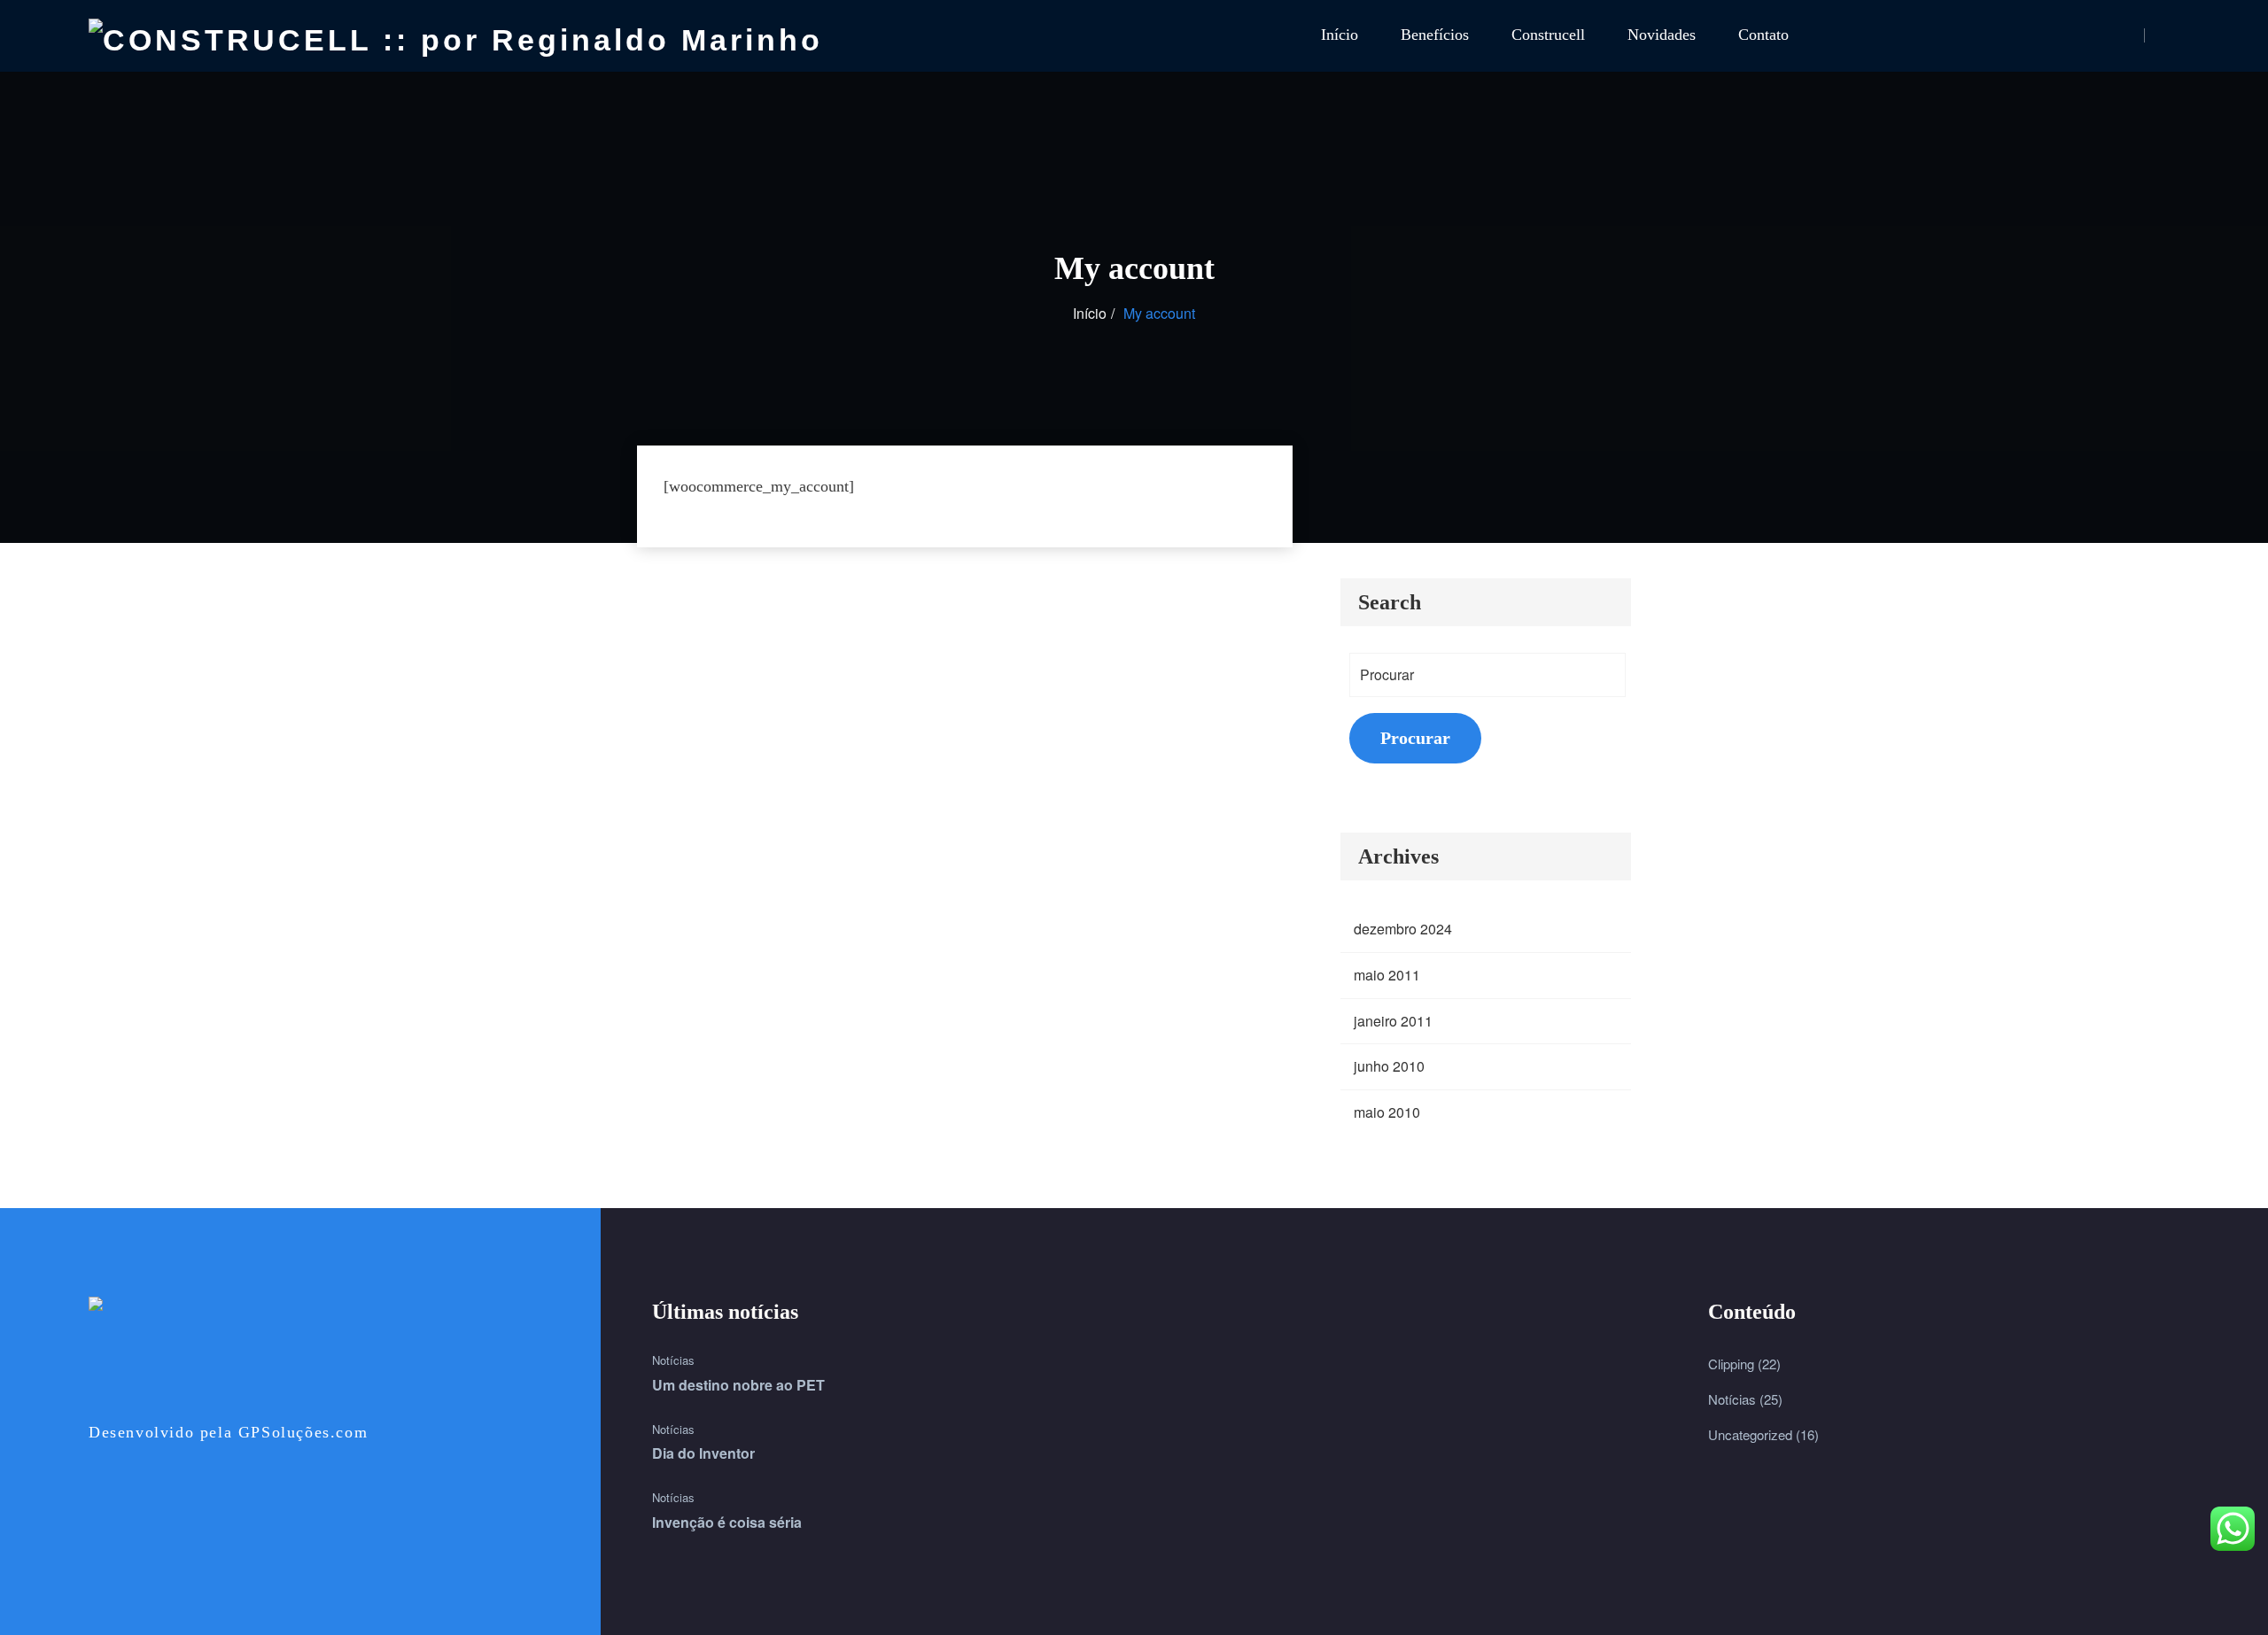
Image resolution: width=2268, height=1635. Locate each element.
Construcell (1548, 35)
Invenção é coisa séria (727, 1522)
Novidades (1662, 35)
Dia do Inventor (703, 1453)
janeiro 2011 (1393, 1021)
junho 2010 (1389, 1066)
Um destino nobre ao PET (738, 1385)
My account (1159, 313)
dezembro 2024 (1403, 929)
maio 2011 (1387, 975)
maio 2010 (1387, 1112)
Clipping (1731, 1364)
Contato (1763, 35)
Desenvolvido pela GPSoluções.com (228, 1432)
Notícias (673, 1360)
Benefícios (1435, 35)
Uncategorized (1750, 1434)
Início (1340, 35)
